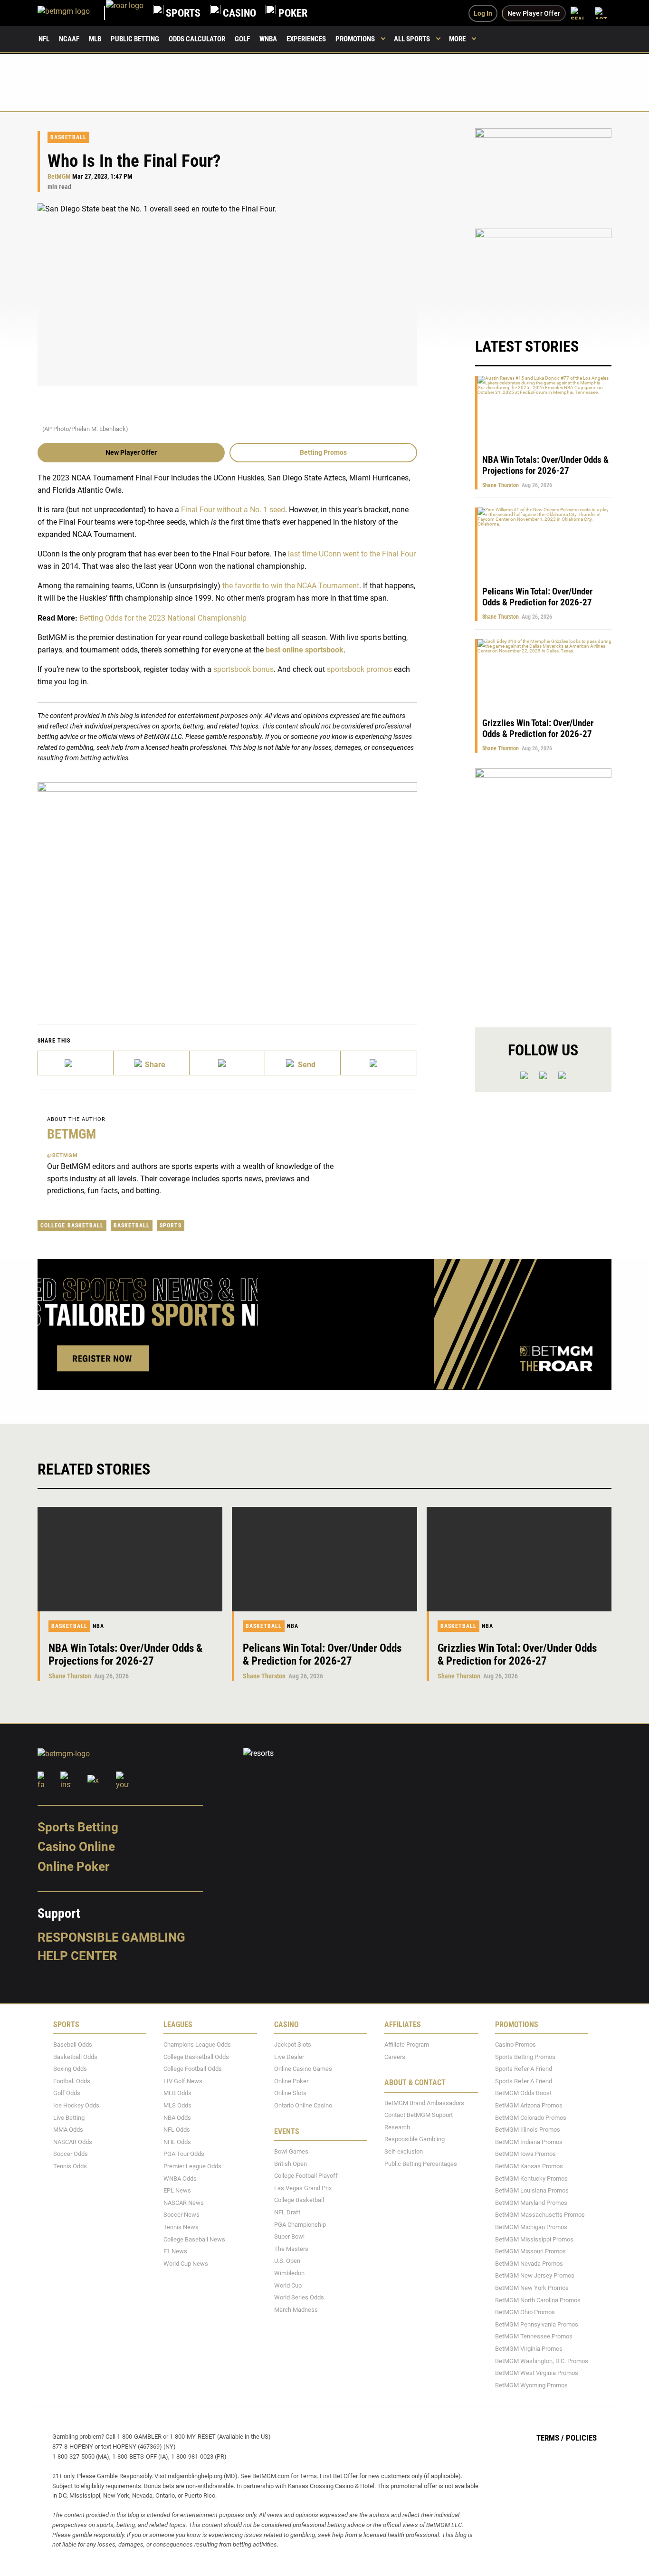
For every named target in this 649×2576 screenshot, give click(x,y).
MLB (95, 39)
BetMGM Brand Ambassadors (424, 2103)
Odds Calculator (197, 39)
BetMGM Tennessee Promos (534, 2337)
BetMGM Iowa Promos (525, 2154)
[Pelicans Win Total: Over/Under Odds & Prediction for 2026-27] (324, 1559)
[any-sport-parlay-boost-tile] (543, 273)
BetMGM (59, 177)
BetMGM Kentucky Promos (531, 2179)
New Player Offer (131, 452)
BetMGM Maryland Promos (531, 2203)
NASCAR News (184, 2203)
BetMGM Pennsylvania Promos (537, 2324)
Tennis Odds (70, 2166)
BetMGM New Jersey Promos (535, 2276)
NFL (44, 39)
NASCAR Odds (73, 2142)
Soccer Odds (71, 2154)
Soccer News (181, 2215)
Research (397, 2127)
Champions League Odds (197, 2045)
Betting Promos (323, 452)
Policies (581, 2438)
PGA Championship (300, 2225)
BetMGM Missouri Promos (530, 2252)
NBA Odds (177, 2118)
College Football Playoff (306, 2176)
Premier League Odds (192, 2166)
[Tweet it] (76, 1063)
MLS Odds (177, 2105)
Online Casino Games (303, 2069)
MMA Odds (68, 2130)
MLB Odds (177, 2093)
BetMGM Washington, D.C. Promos (542, 2361)
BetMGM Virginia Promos (529, 2349)
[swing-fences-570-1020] (543, 890)
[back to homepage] (125, 13)
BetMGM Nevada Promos (529, 2264)
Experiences (306, 39)
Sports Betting (78, 1827)
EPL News (177, 2191)
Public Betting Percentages (421, 2164)
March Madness (296, 2310)
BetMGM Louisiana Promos (532, 2191)
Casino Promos (515, 2045)
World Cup (288, 2285)
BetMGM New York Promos (532, 2288)
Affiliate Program (407, 2045)
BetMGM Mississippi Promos (534, 2239)
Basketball (68, 137)
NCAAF (69, 39)
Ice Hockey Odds (76, 2105)
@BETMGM (62, 1155)
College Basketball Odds (196, 2057)
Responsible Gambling (111, 1937)
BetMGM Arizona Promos (529, 2105)
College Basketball (72, 1226)
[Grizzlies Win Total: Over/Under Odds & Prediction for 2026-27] (519, 1559)
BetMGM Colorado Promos (531, 2118)
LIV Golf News (183, 2081)
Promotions (355, 39)
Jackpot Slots (293, 2045)
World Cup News (186, 2264)
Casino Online (76, 1847)
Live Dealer (289, 2057)
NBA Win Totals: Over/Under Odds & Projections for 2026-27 (545, 465)
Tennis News (181, 2227)
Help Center (77, 1956)
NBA (98, 1626)
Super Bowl (289, 2237)
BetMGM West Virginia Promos (537, 2373)
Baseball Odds (73, 2045)
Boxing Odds (70, 2069)
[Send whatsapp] (303, 1063)
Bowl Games (291, 2151)
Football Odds (72, 2081)
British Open (291, 2164)
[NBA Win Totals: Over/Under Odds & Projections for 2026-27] (130, 1559)
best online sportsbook (305, 650)
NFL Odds (177, 2130)
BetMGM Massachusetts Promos (540, 2215)
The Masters (291, 2249)
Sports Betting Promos (525, 2057)
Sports (171, 1226)
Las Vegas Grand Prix (303, 2188)
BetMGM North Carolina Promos (538, 2300)
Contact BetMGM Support (419, 2115)
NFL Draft (287, 2212)
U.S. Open (287, 2261)
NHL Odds (177, 2142)
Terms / (550, 2438)
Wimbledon (289, 2273)
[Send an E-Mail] (227, 1063)
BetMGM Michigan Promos (531, 2227)
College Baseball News (194, 2239)
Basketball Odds (75, 2057)
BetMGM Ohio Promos (525, 2312)
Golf (242, 39)
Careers (395, 2057)
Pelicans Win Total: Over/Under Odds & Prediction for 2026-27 (537, 597)
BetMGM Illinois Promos (528, 2130)
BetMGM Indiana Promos (529, 2142)
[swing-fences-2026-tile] (543, 173)
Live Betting (69, 2118)
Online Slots (290, 2093)
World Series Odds (299, 2297)
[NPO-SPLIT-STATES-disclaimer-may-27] (227, 889)
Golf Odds (67, 2093)
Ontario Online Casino (303, 2105)
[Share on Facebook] (151, 1063)
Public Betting (135, 39)
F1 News (175, 2252)
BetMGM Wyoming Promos (531, 2385)
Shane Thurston (501, 485)
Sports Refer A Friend (524, 2069)
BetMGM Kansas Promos (529, 2166)
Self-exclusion (404, 2151)
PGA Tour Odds (184, 2154)
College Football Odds (193, 2069)
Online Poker (73, 1867)
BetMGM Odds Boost (523, 2093)
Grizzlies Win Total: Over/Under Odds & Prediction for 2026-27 (538, 728)
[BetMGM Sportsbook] (72, 13)
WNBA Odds (180, 2179)
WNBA (268, 39)
